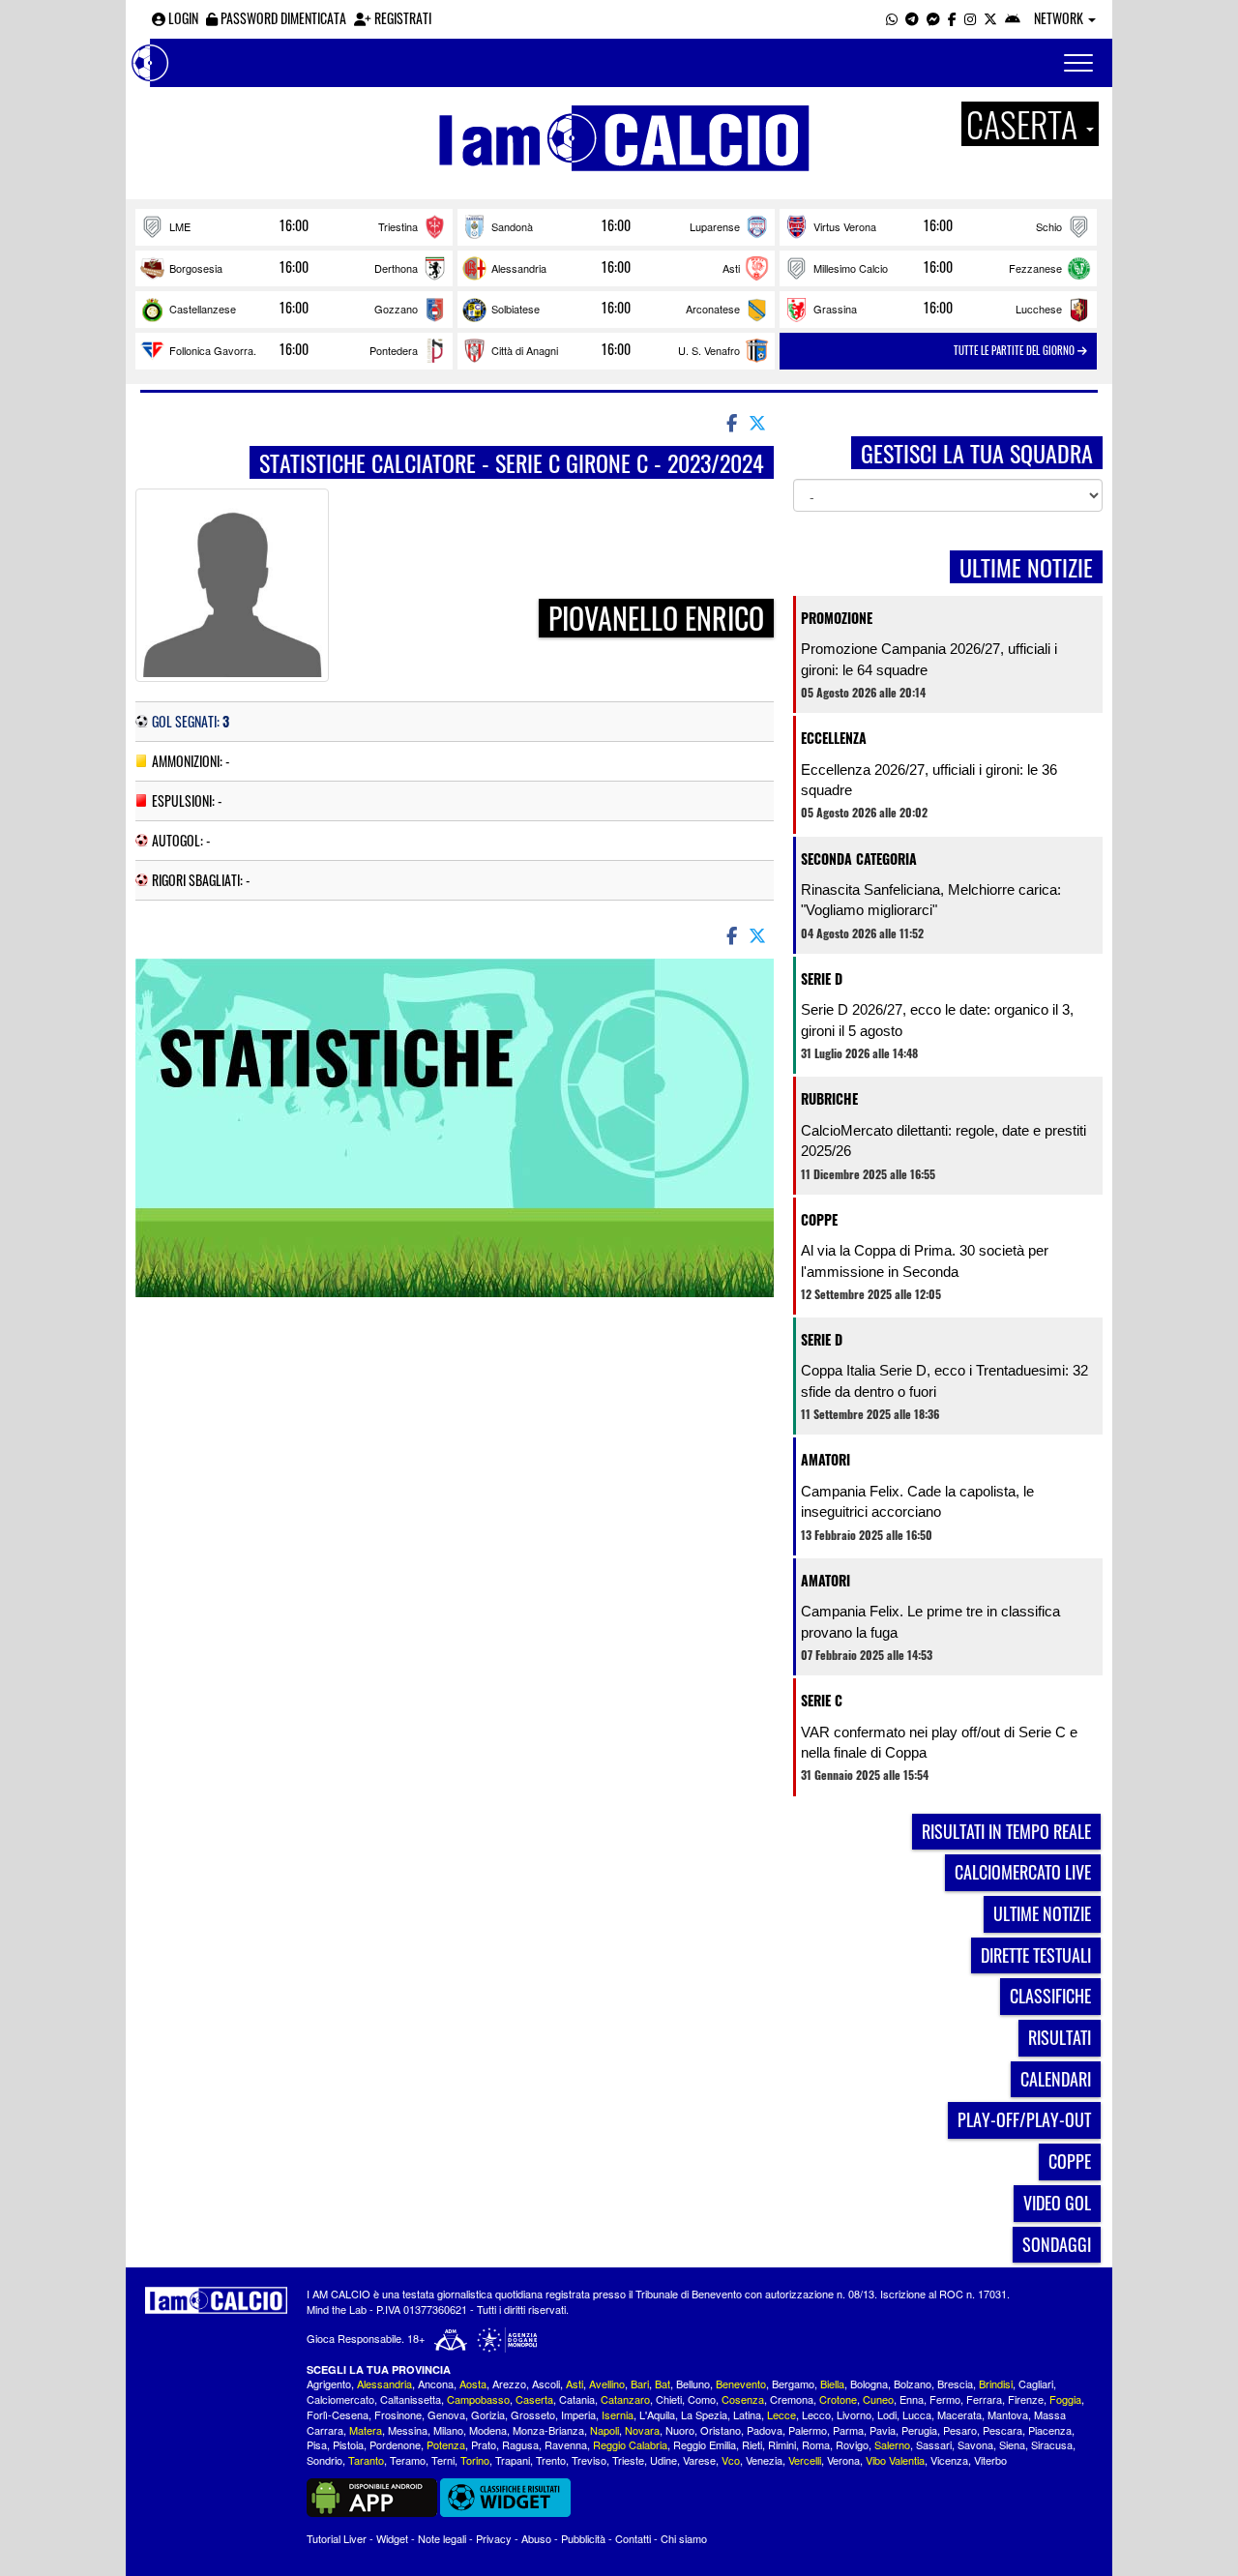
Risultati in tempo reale (1006, 1831)
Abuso (536, 2538)
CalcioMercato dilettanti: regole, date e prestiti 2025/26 (943, 1140)
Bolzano (913, 2384)
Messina (408, 2430)
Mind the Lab (337, 2309)
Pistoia (348, 2444)
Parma (848, 2430)
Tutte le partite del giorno (1016, 350)
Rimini (782, 2444)
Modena (488, 2430)
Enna (912, 2399)
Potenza (446, 2444)
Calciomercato (340, 2399)
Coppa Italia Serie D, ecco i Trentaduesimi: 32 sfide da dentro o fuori (944, 1380)
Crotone (838, 2399)
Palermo (808, 2430)
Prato (484, 2444)
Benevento (741, 2384)
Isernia (618, 2414)
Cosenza (743, 2399)
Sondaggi (1057, 2244)
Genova (446, 2414)
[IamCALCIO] (216, 2300)
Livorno (854, 2414)
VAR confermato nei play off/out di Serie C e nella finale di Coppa (939, 1742)
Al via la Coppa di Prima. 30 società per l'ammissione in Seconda (925, 1260)
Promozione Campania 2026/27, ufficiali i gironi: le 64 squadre (929, 659)
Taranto (366, 2460)
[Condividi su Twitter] (759, 422)
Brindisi (996, 2384)
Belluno (693, 2384)
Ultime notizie (1042, 1913)
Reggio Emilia (705, 2444)
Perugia (919, 2430)
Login (182, 18)
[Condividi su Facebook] (730, 422)
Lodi (887, 2414)
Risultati (1060, 2037)
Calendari (1056, 2079)
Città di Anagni (525, 350)
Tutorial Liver (337, 2538)
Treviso (589, 2460)
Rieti (752, 2444)
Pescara (1002, 2430)
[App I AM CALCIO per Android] (1013, 18)
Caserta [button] (1025, 124)
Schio (1049, 226)
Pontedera (394, 350)
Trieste (628, 2460)
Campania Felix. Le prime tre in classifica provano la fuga (930, 1621)
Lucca (917, 2414)
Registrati (401, 18)
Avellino (607, 2384)
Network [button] (1060, 18)
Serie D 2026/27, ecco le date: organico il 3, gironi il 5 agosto (937, 1020)
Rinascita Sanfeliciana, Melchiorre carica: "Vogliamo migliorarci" (931, 900)
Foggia (1065, 2399)
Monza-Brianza (548, 2430)
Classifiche (1050, 1996)
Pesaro (960, 2430)
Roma (816, 2444)
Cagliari (1036, 2384)
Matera (366, 2430)
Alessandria (519, 268)
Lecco (816, 2414)
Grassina (835, 309)
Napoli (604, 2430)
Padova (765, 2430)
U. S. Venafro (709, 350)
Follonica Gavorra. (213, 350)
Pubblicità (583, 2538)
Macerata (959, 2414)
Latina (747, 2414)
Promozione (837, 618)
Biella (832, 2384)
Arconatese (713, 309)
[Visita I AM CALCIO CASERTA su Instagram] (970, 18)
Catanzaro (625, 2399)
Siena (1012, 2444)
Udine (663, 2460)
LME (180, 226)
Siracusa (1052, 2444)
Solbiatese (516, 309)
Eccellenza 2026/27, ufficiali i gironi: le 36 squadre (929, 780)
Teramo (408, 2460)
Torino (475, 2460)
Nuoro (680, 2430)
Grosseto (533, 2414)
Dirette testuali (1036, 1955)
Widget (392, 2538)
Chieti (669, 2399)
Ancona (436, 2384)
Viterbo (990, 2460)
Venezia (764, 2460)
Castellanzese (203, 309)
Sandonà (512, 226)
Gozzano (396, 309)
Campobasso (478, 2399)
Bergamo (793, 2384)
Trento (551, 2460)
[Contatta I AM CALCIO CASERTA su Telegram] (912, 18)
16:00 (294, 225)
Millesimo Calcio (851, 268)
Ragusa (520, 2444)
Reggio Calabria (630, 2444)
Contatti (633, 2538)
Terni (443, 2460)
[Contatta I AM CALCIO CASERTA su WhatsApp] (892, 18)
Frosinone (398, 2414)
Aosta (473, 2384)
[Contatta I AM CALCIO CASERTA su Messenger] (933, 18)
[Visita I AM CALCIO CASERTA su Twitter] (990, 18)
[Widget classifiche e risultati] (505, 2496)
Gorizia (488, 2414)
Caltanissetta (411, 2399)
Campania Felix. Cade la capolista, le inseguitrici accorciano (917, 1501)
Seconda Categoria (859, 859)
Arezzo (509, 2384)
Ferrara (984, 2399)
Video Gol (1057, 2203)
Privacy (494, 2538)
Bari (640, 2384)
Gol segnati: (191, 721)
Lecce (781, 2414)
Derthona (396, 268)
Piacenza (1050, 2430)
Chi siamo (684, 2538)
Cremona (792, 2399)
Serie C (822, 1700)
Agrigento (329, 2384)
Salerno (892, 2444)
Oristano (721, 2430)
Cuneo (878, 2399)
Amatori (825, 1459)
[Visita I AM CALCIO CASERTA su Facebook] (952, 18)
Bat (663, 2384)
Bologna (869, 2384)
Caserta (534, 2399)
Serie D (822, 978)
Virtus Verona (845, 226)
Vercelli (805, 2460)
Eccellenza (834, 738)
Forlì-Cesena (338, 2414)
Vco (731, 2460)
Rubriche (829, 1098)
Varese (699, 2460)
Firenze (1026, 2399)
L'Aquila (657, 2414)
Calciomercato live (1023, 1872)
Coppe (819, 1219)
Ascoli (546, 2384)
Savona (975, 2444)
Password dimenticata (282, 18)
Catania (577, 2399)
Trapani (513, 2460)
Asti (731, 268)
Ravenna (566, 2444)
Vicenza (949, 2460)
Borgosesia (196, 268)
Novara (642, 2430)
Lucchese (1039, 309)
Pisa (317, 2444)
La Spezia (704, 2414)
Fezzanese (1035, 268)
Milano (448, 2430)
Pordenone (395, 2444)
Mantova (1008, 2414)
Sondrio (324, 2460)
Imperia (578, 2414)
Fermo (945, 2399)
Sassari (934, 2444)
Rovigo (852, 2444)
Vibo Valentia (895, 2460)
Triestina (398, 226)
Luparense (715, 226)
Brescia (955, 2384)
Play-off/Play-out (1024, 2119)
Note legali (442, 2538)
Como (702, 2399)
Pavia (883, 2430)
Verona (843, 2460)
